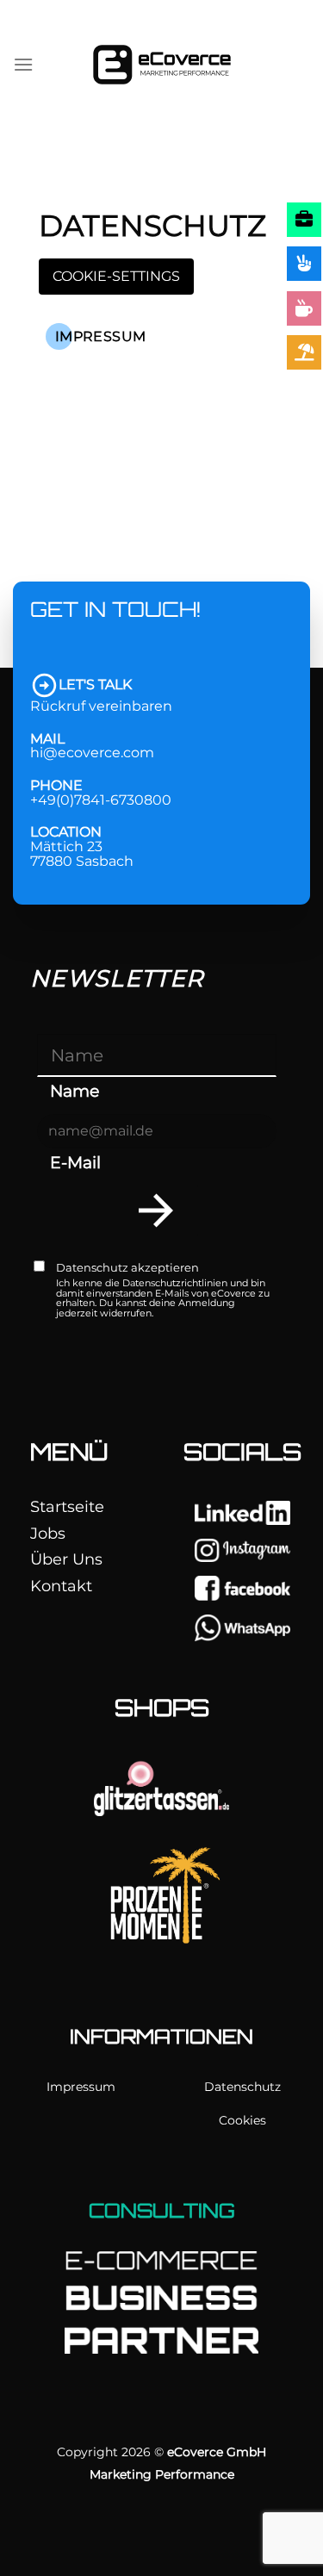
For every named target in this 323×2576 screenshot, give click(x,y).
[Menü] (23, 64)
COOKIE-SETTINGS (116, 276)
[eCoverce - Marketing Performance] (162, 65)
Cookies (242, 2120)
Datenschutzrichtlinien (175, 1283)
